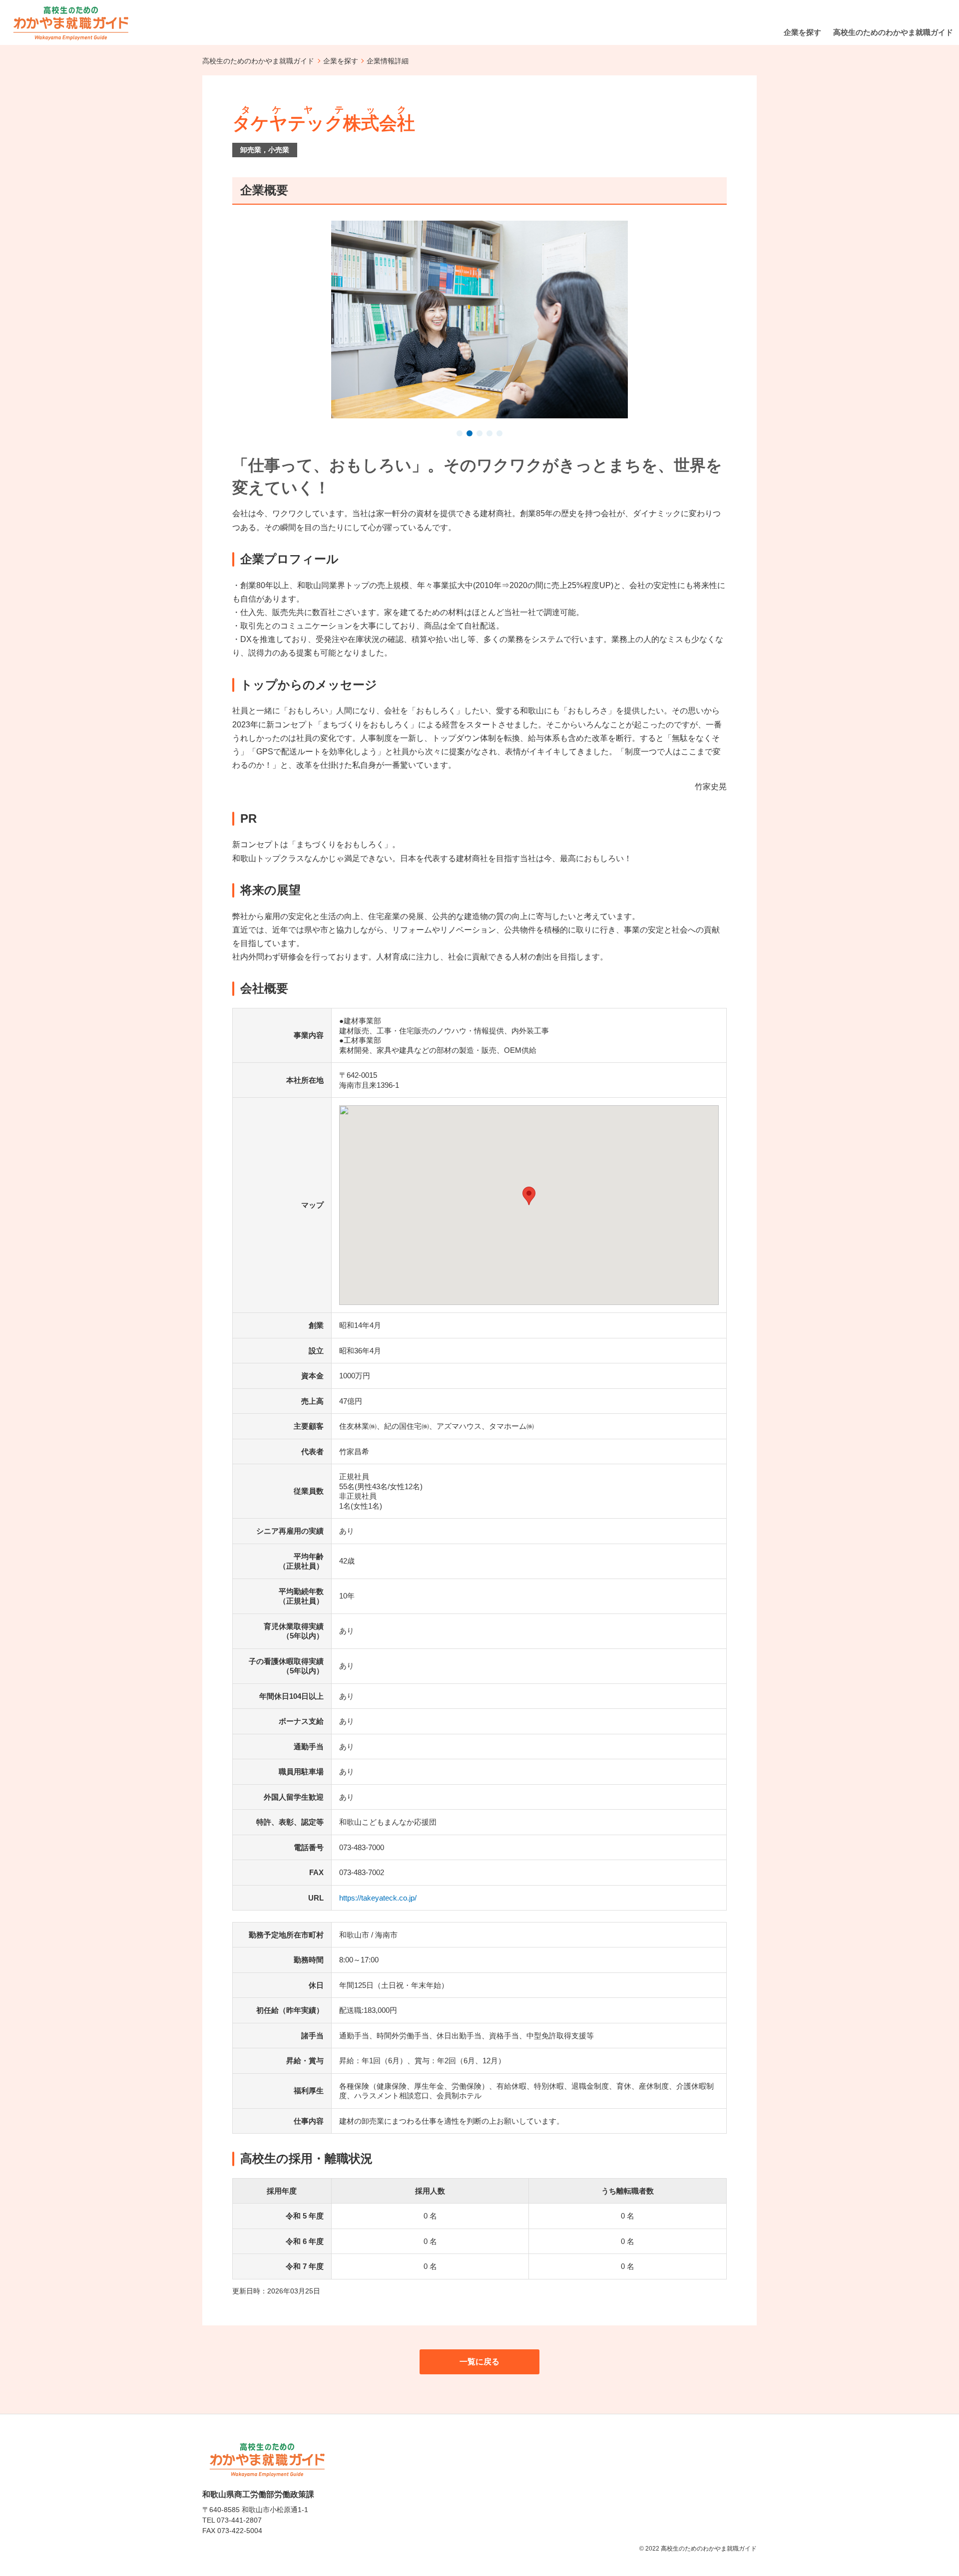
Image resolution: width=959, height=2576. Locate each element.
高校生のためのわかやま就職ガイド (258, 61)
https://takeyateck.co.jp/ (378, 1898)
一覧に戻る (479, 2362)
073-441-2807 (239, 2520)
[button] (460, 434)
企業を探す (341, 61)
